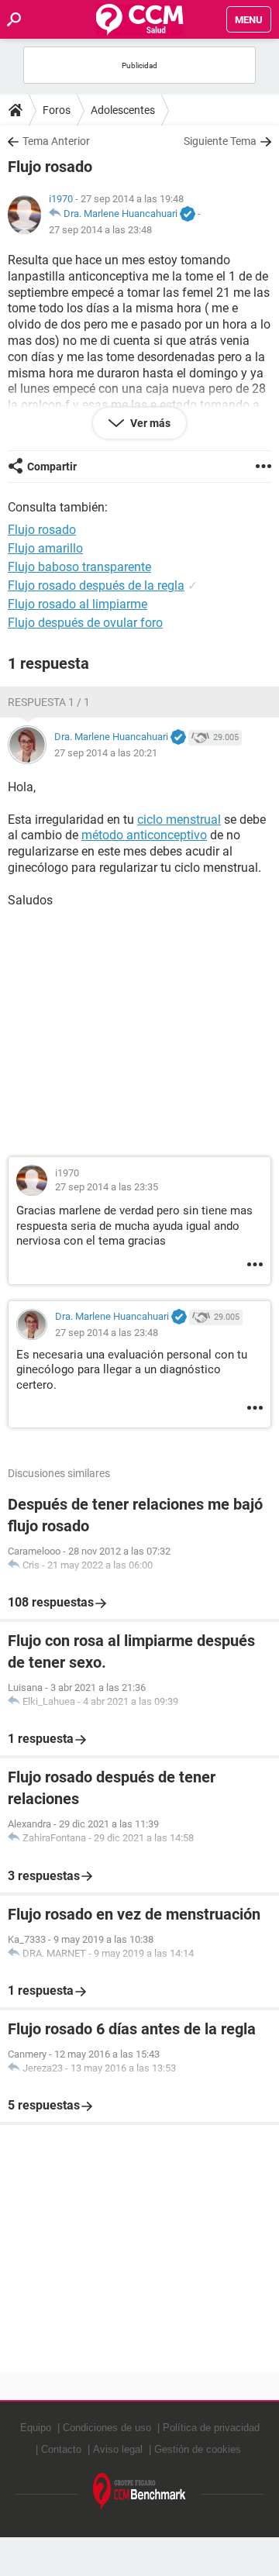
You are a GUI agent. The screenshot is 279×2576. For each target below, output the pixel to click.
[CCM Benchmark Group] (139, 2492)
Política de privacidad (211, 2428)
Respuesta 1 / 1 (49, 702)
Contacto (61, 2449)
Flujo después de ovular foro (85, 623)
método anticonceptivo (144, 835)
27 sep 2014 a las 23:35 (107, 1187)
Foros (57, 110)
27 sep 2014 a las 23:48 (100, 230)
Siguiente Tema (220, 141)
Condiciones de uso (107, 2428)
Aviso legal (118, 2449)
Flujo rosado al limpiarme (77, 604)
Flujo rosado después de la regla (96, 585)
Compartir (52, 467)
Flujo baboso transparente (79, 567)
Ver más (149, 423)
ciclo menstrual (179, 820)
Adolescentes (123, 110)
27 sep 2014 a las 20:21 (106, 753)
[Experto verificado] (188, 215)
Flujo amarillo (45, 548)
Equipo (36, 2428)
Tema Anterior (56, 141)
